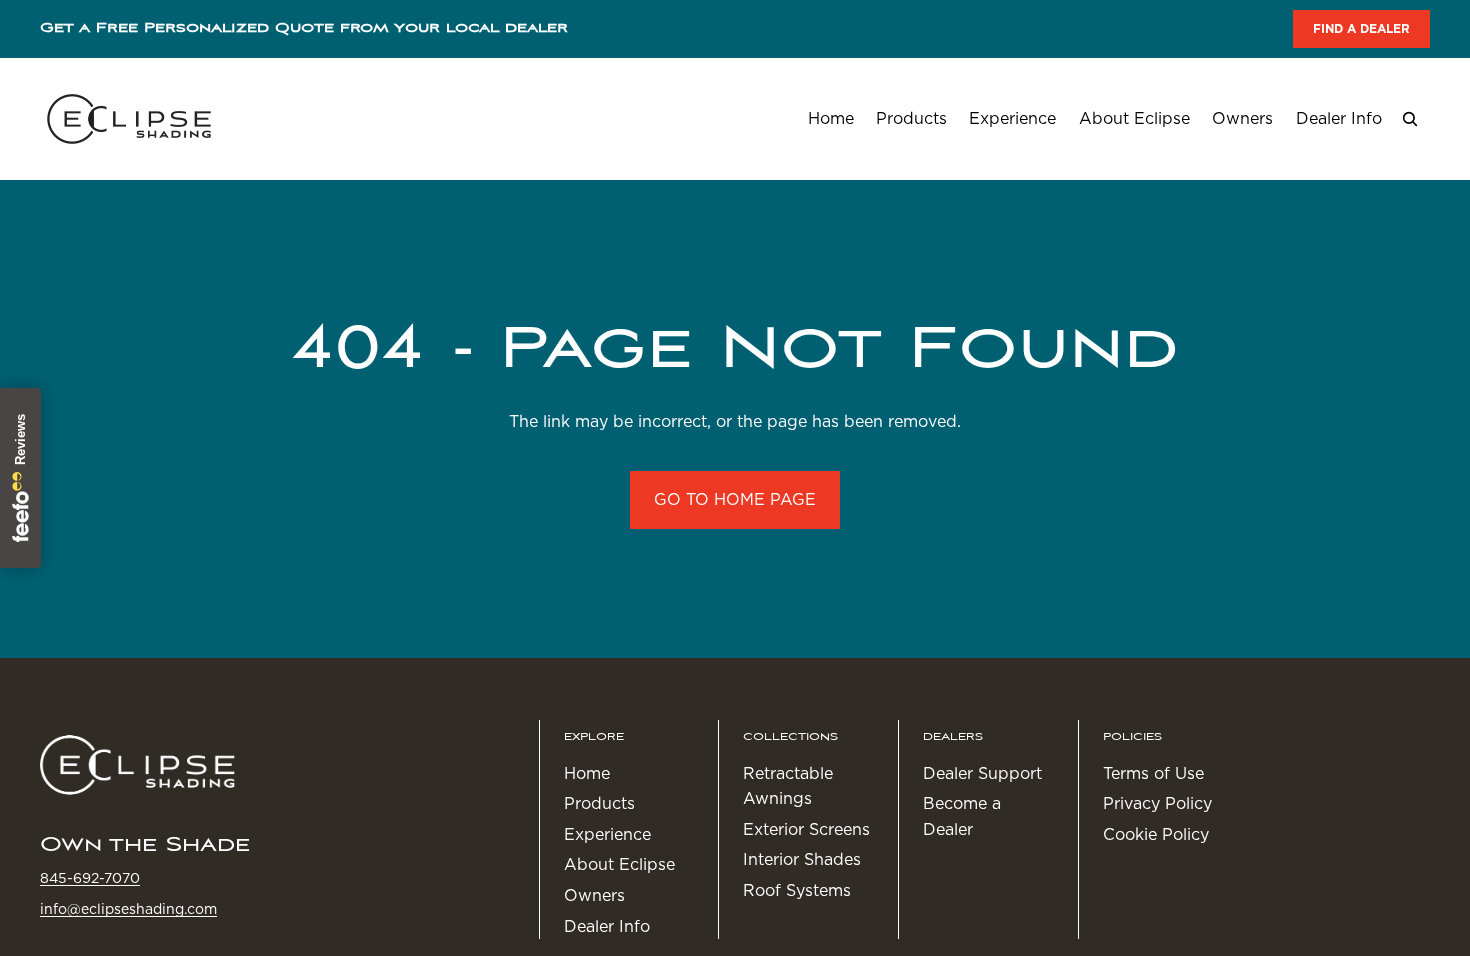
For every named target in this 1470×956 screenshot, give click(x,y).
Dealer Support (982, 773)
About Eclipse (619, 865)
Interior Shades (802, 860)
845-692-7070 (90, 879)
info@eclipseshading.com (128, 909)
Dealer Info (607, 926)
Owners (594, 895)
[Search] (1410, 119)
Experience (607, 834)
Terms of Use (1153, 773)
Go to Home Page (735, 499)
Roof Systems (797, 890)
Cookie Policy (1156, 834)
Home (587, 773)
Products (599, 804)
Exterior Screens (806, 829)
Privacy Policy (1157, 804)
